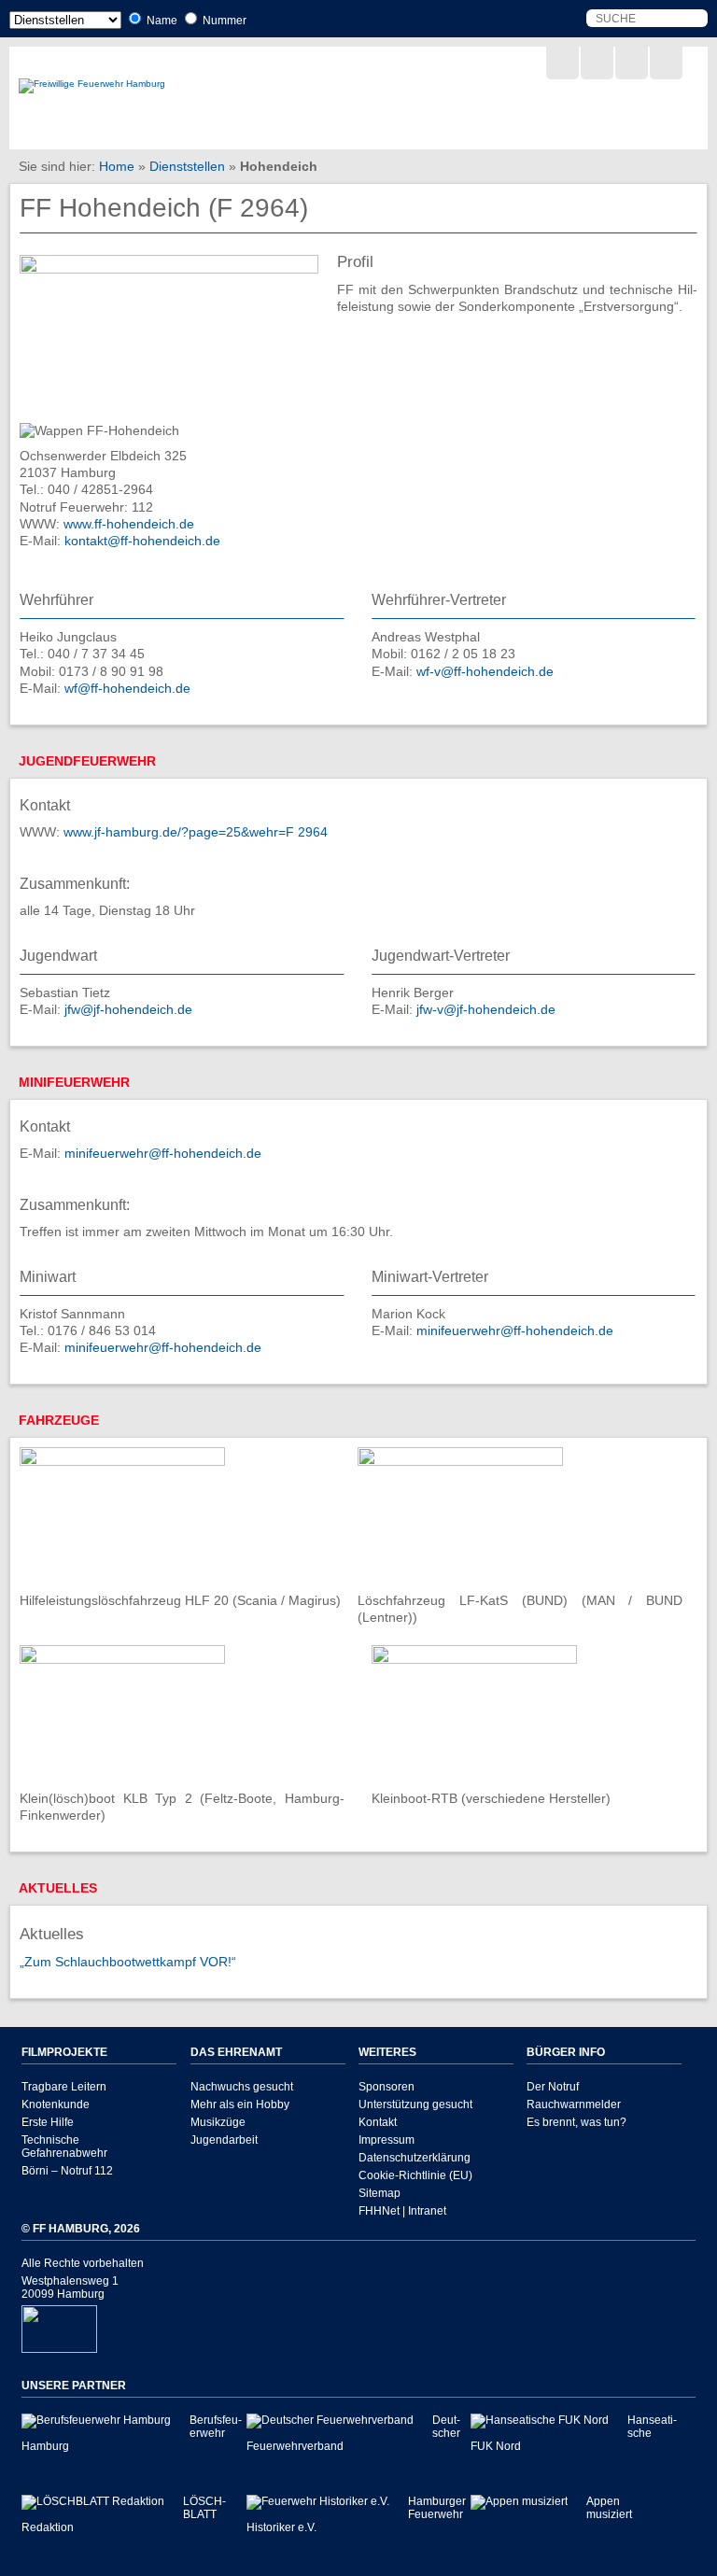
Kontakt (378, 2122)
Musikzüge (218, 2122)
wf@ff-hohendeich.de (127, 688)
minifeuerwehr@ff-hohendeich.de (163, 1153)
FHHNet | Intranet (402, 2211)
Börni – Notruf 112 (67, 2171)
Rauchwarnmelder (574, 2104)
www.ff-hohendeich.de (129, 524)
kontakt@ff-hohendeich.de (142, 541)
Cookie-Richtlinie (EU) (415, 2175)
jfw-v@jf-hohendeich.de (486, 1009)
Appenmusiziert (609, 2508)
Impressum (387, 2140)
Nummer (223, 21)
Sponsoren (387, 2087)
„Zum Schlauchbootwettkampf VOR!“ (128, 1962)
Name (161, 21)
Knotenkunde (56, 2104)
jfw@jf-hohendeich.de (128, 1009)
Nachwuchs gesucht (242, 2087)
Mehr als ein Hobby (240, 2104)
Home (117, 166)
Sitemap (380, 2193)
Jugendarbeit (224, 2140)
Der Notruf (553, 2087)
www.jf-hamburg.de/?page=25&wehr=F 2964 (196, 832)
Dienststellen (187, 166)
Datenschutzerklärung (415, 2158)
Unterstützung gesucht (415, 2104)
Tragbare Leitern (64, 2087)
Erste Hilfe (48, 2122)
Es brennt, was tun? (576, 2122)
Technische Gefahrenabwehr (64, 2147)
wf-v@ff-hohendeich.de (485, 671)
